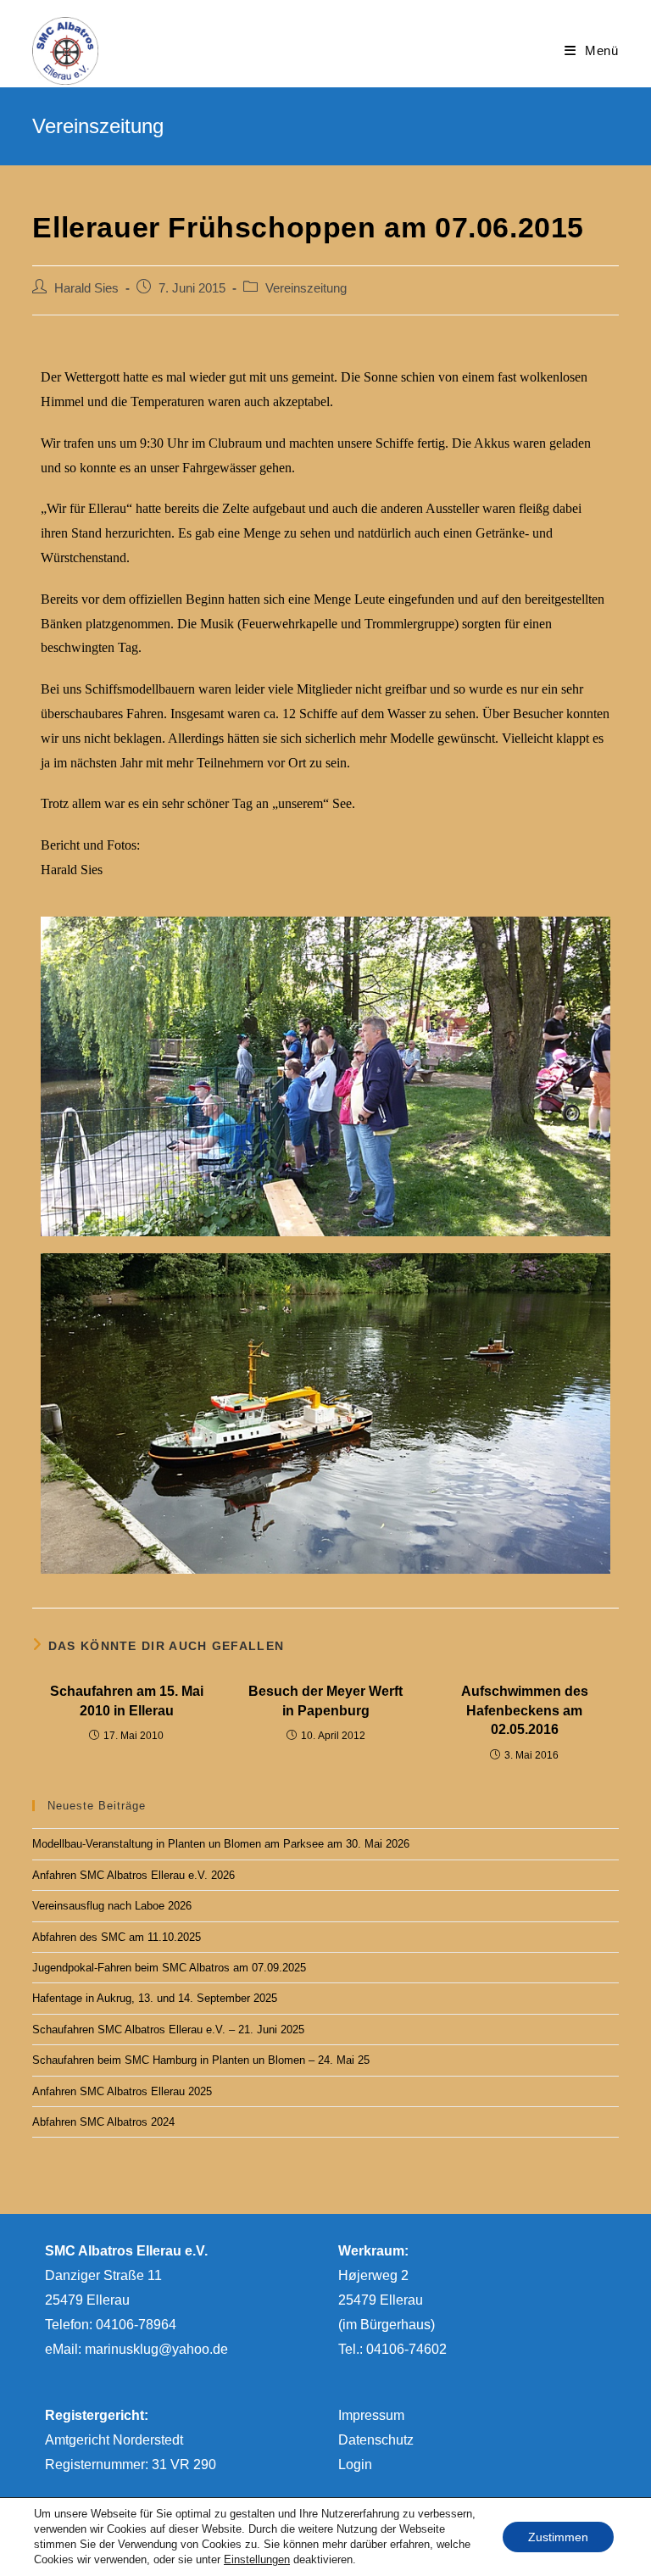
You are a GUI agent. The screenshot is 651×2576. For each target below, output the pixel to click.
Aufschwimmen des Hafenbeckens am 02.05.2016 (525, 1710)
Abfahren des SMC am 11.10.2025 (117, 1937)
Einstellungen (257, 2559)
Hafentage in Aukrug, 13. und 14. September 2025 (155, 1998)
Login (355, 2464)
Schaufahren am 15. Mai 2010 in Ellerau (127, 1701)
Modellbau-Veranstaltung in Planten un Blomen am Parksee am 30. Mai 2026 (221, 1844)
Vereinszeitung (306, 288)
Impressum (371, 2415)
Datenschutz (376, 2440)
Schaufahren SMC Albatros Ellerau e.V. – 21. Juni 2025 (168, 2030)
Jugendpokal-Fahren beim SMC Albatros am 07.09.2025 (169, 1968)
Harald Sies (86, 288)
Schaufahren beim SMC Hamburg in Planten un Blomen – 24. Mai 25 (201, 2060)
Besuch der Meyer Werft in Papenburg (325, 1701)
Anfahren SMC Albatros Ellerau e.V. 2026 (134, 1875)
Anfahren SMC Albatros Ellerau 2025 (122, 2091)
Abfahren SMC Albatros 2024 (103, 2122)
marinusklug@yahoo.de (156, 2349)
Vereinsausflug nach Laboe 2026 (112, 1906)
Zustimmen (558, 2537)
